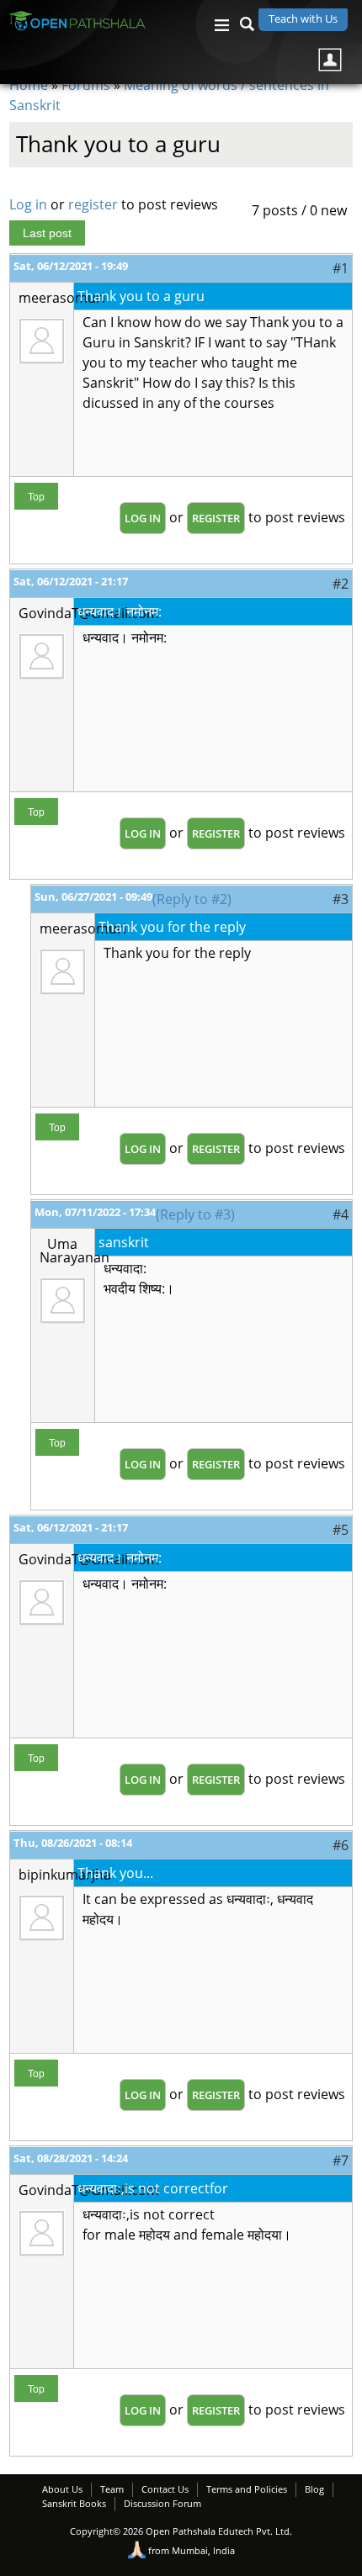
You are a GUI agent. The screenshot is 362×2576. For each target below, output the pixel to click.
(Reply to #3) (195, 1214)
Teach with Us (303, 19)
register (93, 204)
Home (29, 85)
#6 (341, 1845)
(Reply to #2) (192, 899)
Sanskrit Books (74, 2503)
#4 (341, 1214)
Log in (28, 204)
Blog (314, 2489)
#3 (341, 899)
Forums (86, 85)
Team (112, 2489)
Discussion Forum (162, 2503)
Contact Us (165, 2489)
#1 (341, 268)
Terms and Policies (247, 2489)
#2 (341, 584)
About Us (62, 2489)
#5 (341, 1530)
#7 (341, 2161)
